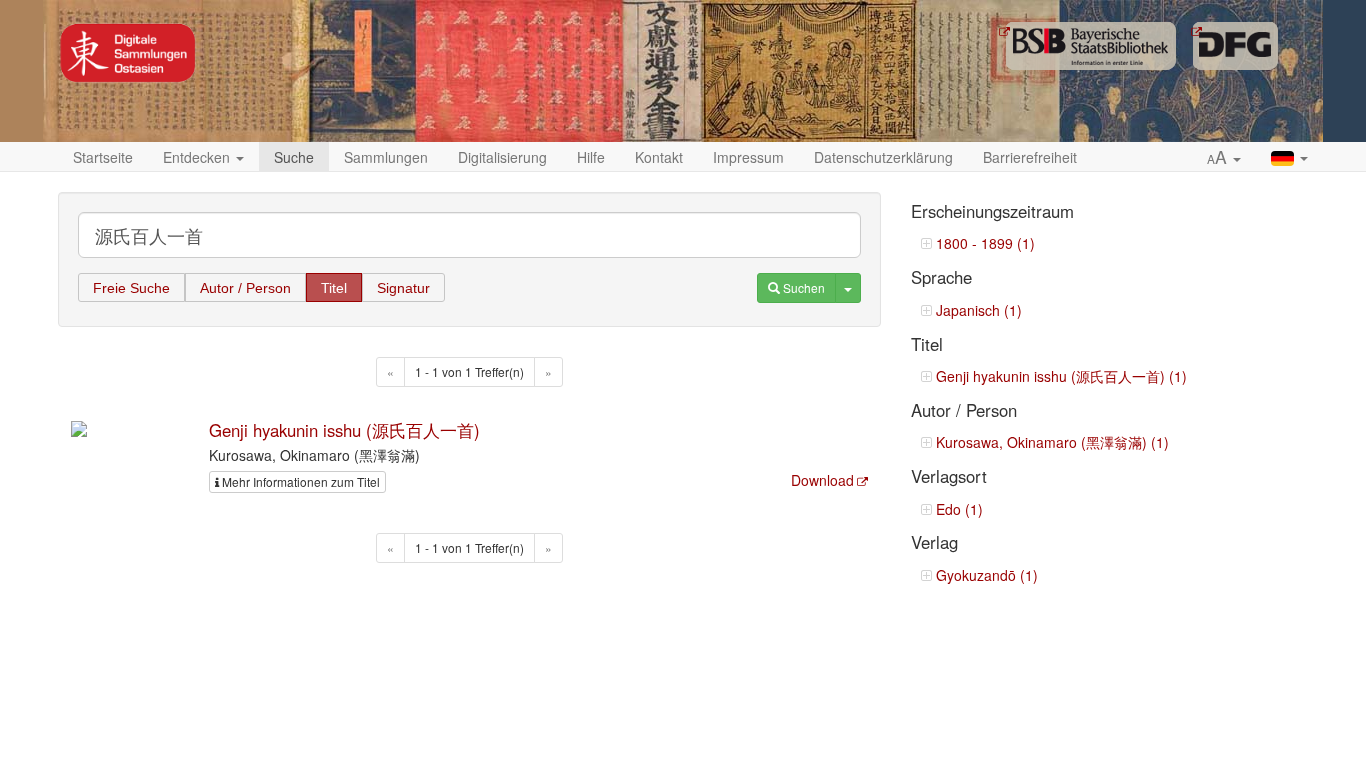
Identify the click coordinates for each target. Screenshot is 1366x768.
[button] (1224, 158)
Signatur (403, 288)
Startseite (103, 157)
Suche (294, 157)
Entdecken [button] (198, 157)
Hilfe (591, 157)
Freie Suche (131, 288)
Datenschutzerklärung (883, 157)
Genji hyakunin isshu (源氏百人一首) (344, 430)
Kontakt (659, 157)
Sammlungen (386, 157)
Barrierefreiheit (1030, 157)
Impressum (748, 157)
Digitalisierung (502, 157)
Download (822, 480)
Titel (334, 288)
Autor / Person (245, 288)
